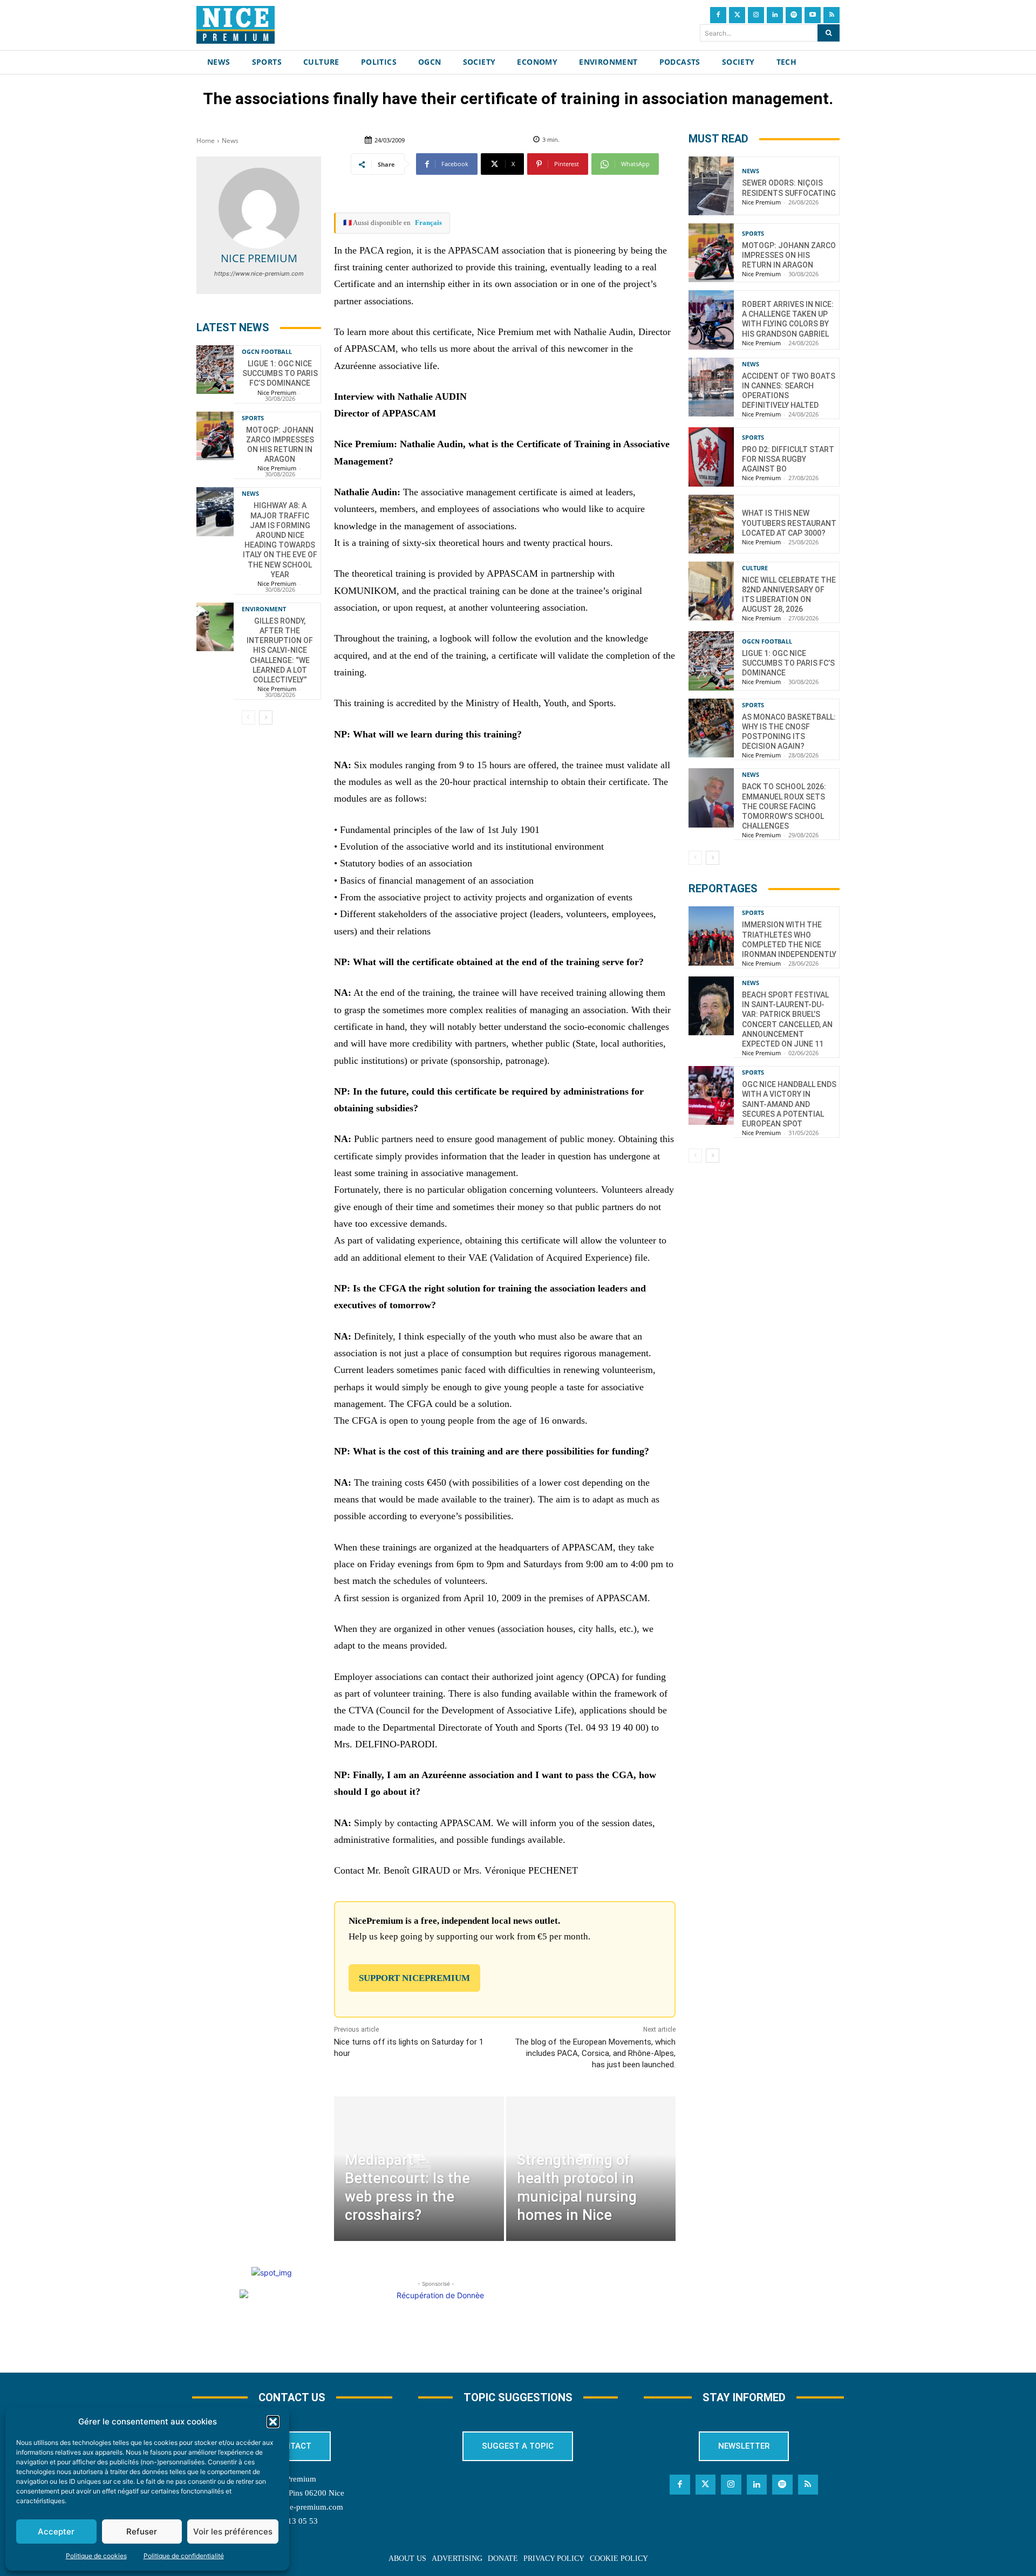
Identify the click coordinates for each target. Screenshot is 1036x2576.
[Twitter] (737, 15)
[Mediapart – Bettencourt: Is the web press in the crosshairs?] (419, 2168)
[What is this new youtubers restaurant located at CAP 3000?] (711, 524)
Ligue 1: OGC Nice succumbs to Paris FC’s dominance (280, 373)
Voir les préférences (233, 2531)
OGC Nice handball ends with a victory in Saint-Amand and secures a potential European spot (789, 1104)
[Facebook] (718, 15)
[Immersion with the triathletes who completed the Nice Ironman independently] (711, 936)
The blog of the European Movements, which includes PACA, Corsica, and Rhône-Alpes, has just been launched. (595, 2053)
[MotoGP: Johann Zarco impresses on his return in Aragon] (215, 436)
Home (206, 141)
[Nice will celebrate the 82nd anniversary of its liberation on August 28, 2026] (711, 591)
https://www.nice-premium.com (259, 274)
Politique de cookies (96, 2556)
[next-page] (266, 718)
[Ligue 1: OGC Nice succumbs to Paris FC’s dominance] (215, 370)
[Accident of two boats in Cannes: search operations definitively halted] (711, 387)
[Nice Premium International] (236, 25)
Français (428, 223)
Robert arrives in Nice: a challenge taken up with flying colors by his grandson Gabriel (788, 319)
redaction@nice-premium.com (292, 2507)
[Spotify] (794, 15)
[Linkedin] (775, 15)
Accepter (56, 2531)
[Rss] (831, 15)
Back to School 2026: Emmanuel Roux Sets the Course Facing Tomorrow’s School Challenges (784, 806)
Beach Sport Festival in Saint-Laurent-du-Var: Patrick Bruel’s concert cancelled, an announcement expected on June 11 (787, 1019)
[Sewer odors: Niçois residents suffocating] (711, 186)
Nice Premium (259, 258)
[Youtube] (813, 15)
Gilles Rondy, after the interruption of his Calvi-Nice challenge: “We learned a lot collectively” (280, 650)
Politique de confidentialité (184, 2556)
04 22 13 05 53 (292, 2521)
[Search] (829, 33)
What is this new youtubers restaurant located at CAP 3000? (789, 523)
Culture (755, 568)
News (230, 141)
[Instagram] (756, 15)
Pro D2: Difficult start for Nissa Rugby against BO (788, 459)
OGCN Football (267, 351)
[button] (273, 2422)
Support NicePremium (414, 1978)
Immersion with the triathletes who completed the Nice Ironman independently (789, 939)
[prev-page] (248, 718)
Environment (264, 609)
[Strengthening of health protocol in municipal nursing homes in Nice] (591, 2168)
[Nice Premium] (259, 208)
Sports (253, 418)
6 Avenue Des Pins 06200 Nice (292, 2493)
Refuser (142, 2531)
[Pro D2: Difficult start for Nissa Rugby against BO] (711, 457)
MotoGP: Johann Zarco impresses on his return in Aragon (789, 255)
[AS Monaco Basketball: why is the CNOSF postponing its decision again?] (711, 728)
